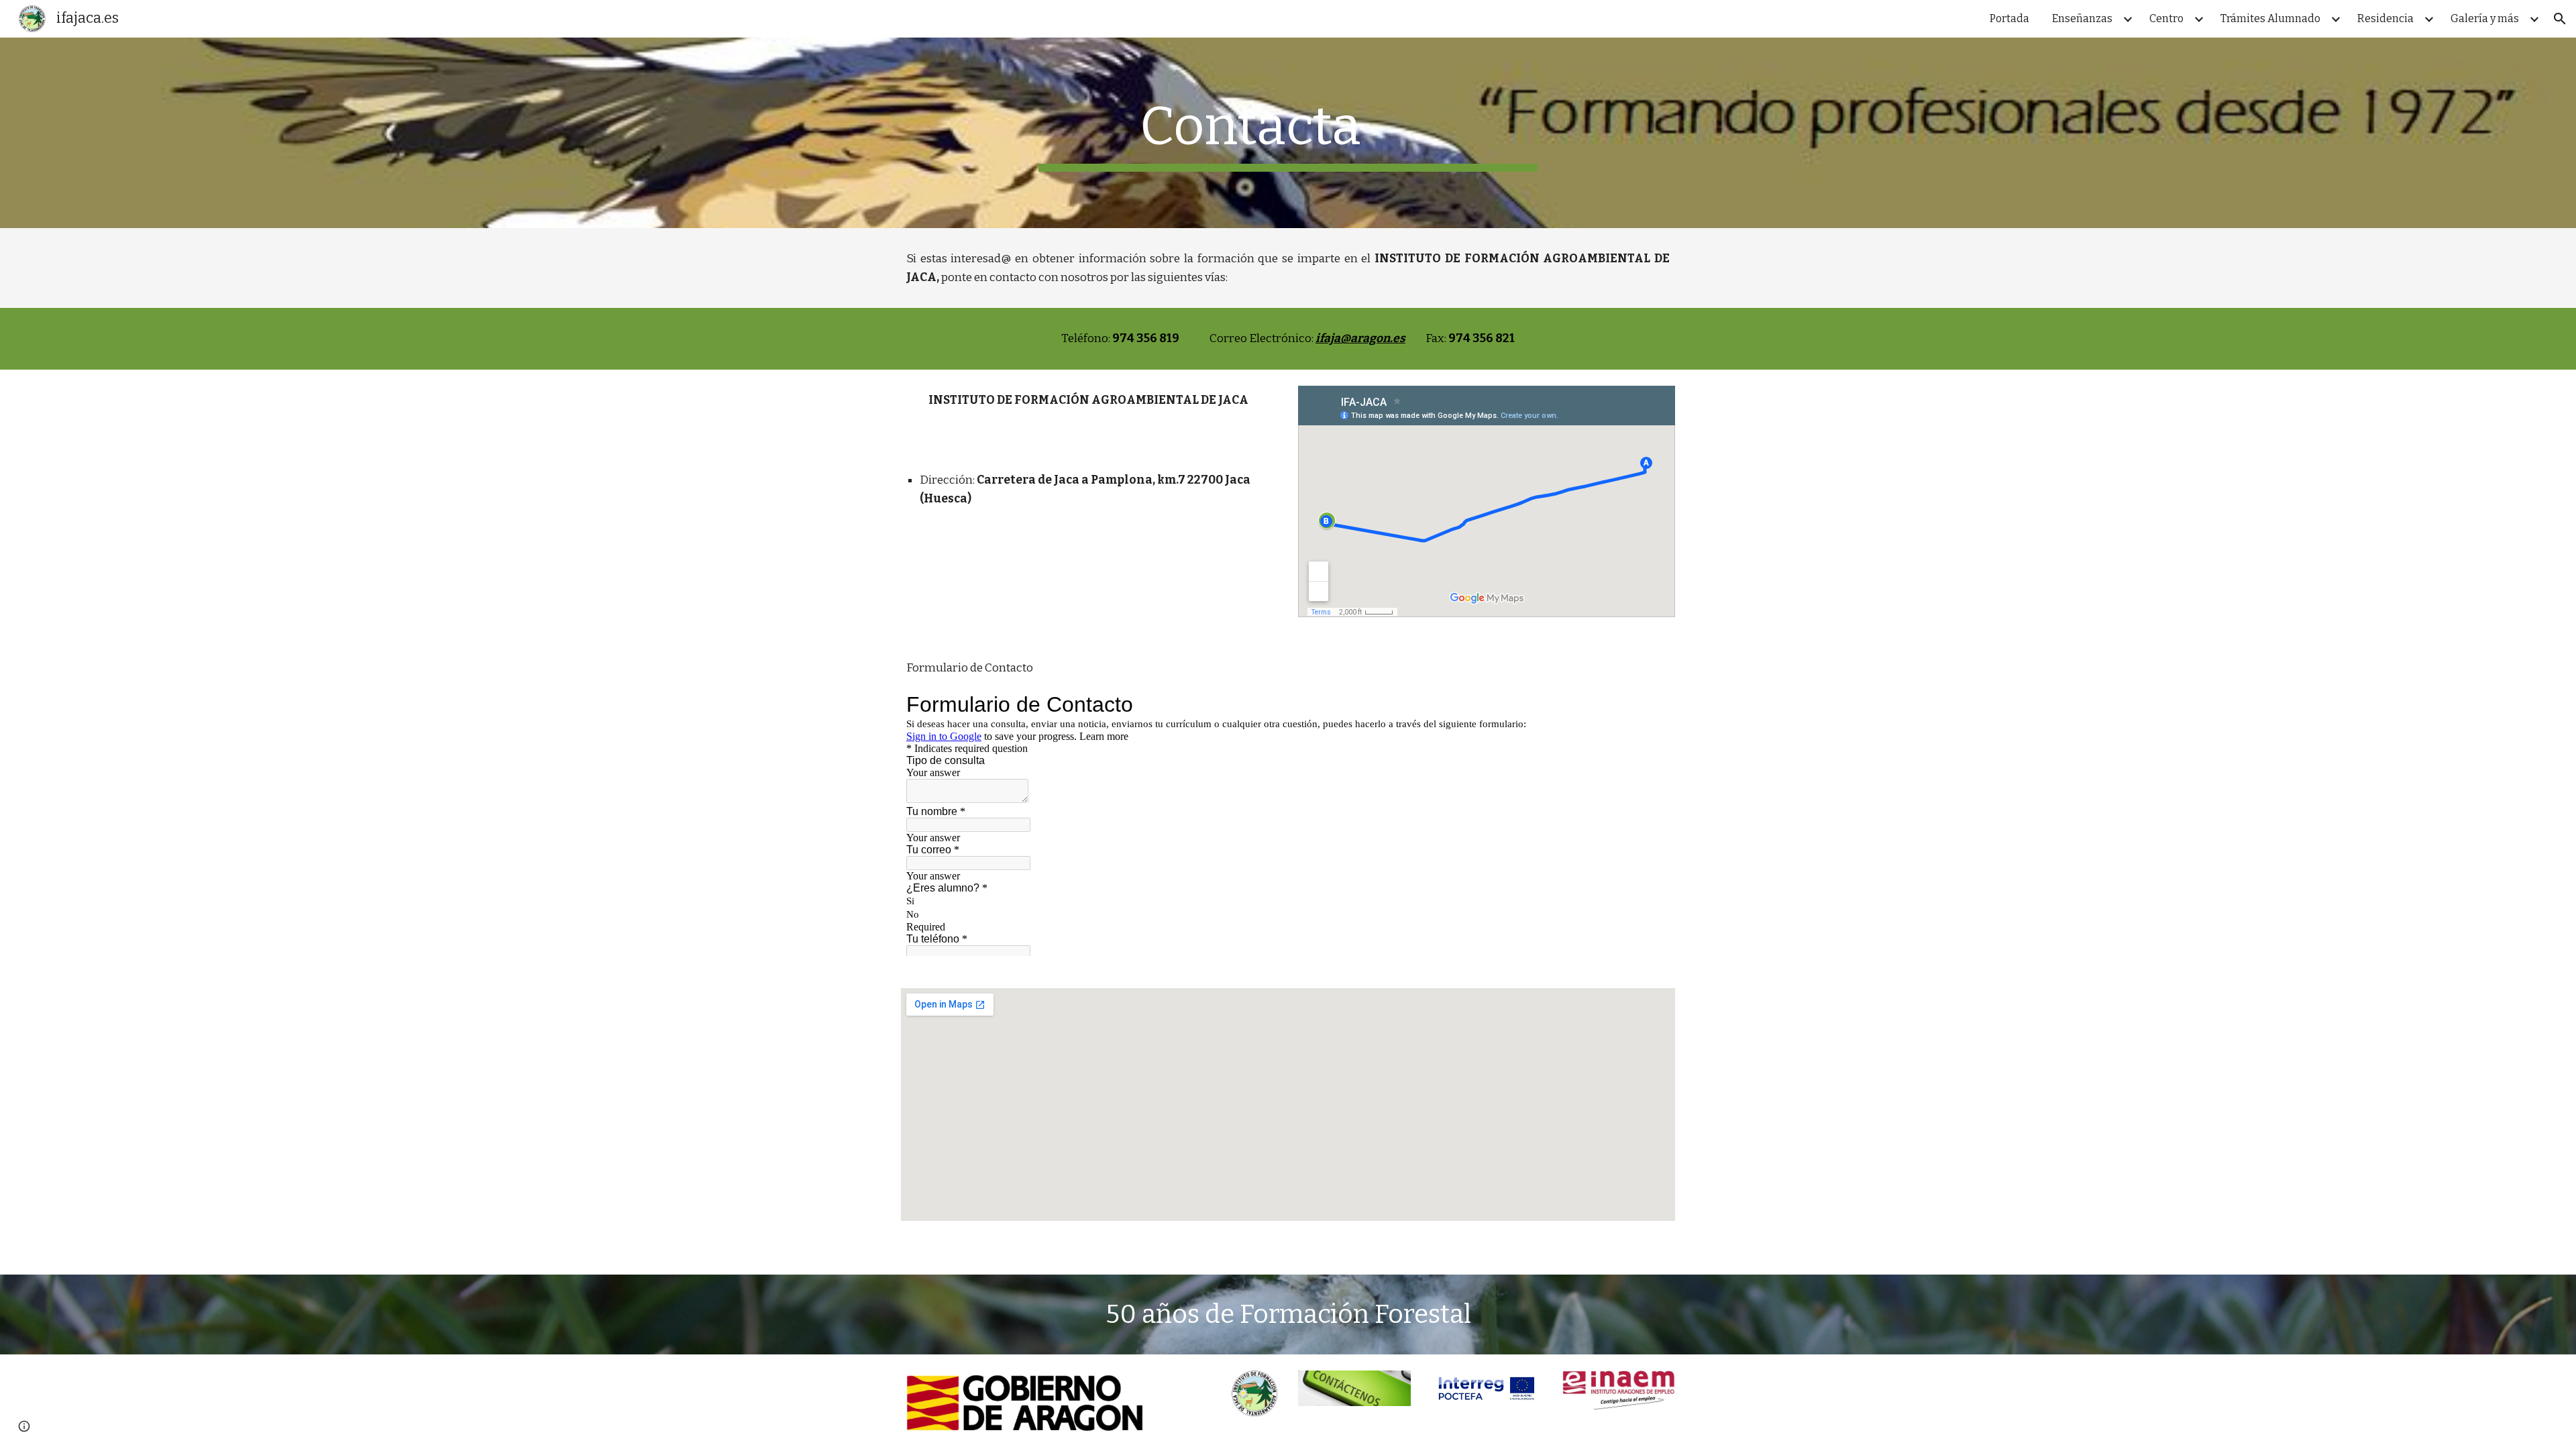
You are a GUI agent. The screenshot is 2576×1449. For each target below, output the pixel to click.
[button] (2560, 19)
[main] (1288, 133)
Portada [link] (2009, 18)
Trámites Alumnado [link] (2270, 18)
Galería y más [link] (2485, 18)
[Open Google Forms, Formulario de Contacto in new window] (1650, 704)
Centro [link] (2166, 18)
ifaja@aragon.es (1360, 338)
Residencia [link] (2385, 18)
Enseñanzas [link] (2082, 18)
